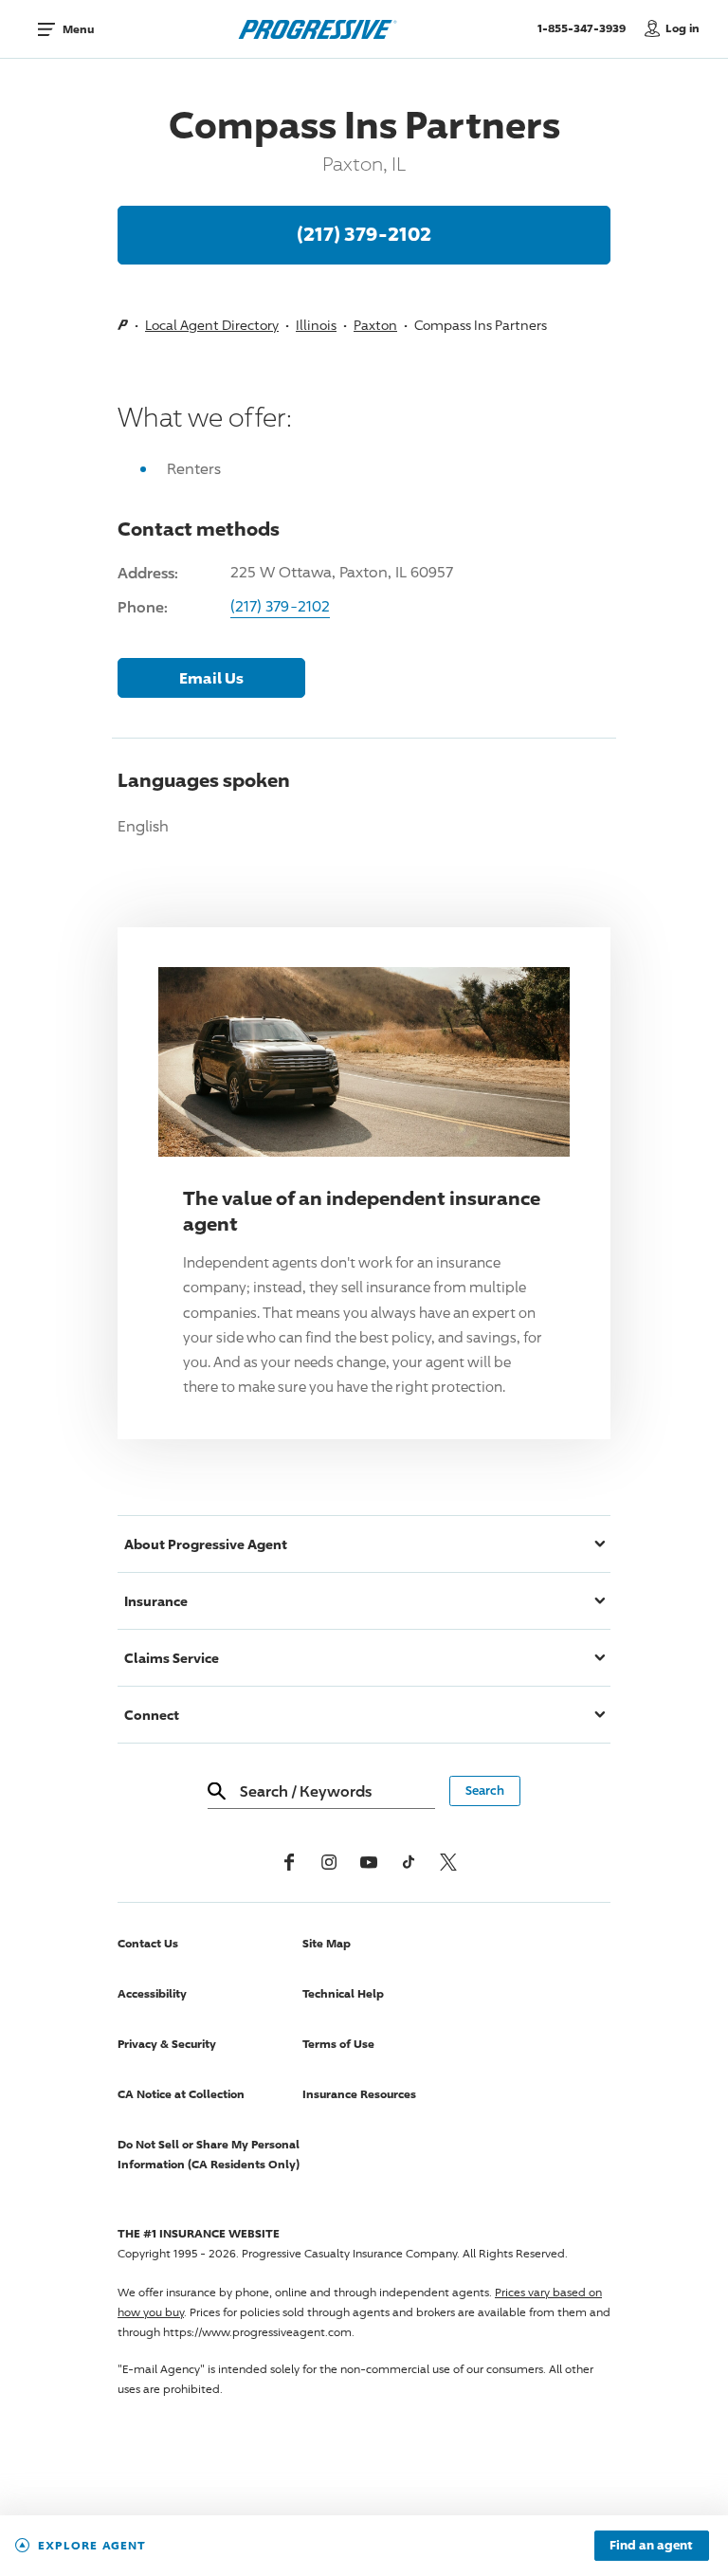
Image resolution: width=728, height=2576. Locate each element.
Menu (78, 29)
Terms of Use (338, 2044)
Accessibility (152, 1993)
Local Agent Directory (212, 325)
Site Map (327, 1943)
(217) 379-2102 (364, 233)
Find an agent (651, 2546)
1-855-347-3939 (586, 27)
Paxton (375, 325)
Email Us (211, 678)
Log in (682, 28)
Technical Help (343, 1993)
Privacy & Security (167, 2044)
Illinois (316, 325)
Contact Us (148, 1943)
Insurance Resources (359, 2094)
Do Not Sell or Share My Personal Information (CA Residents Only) (209, 2154)
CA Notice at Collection (181, 2094)
